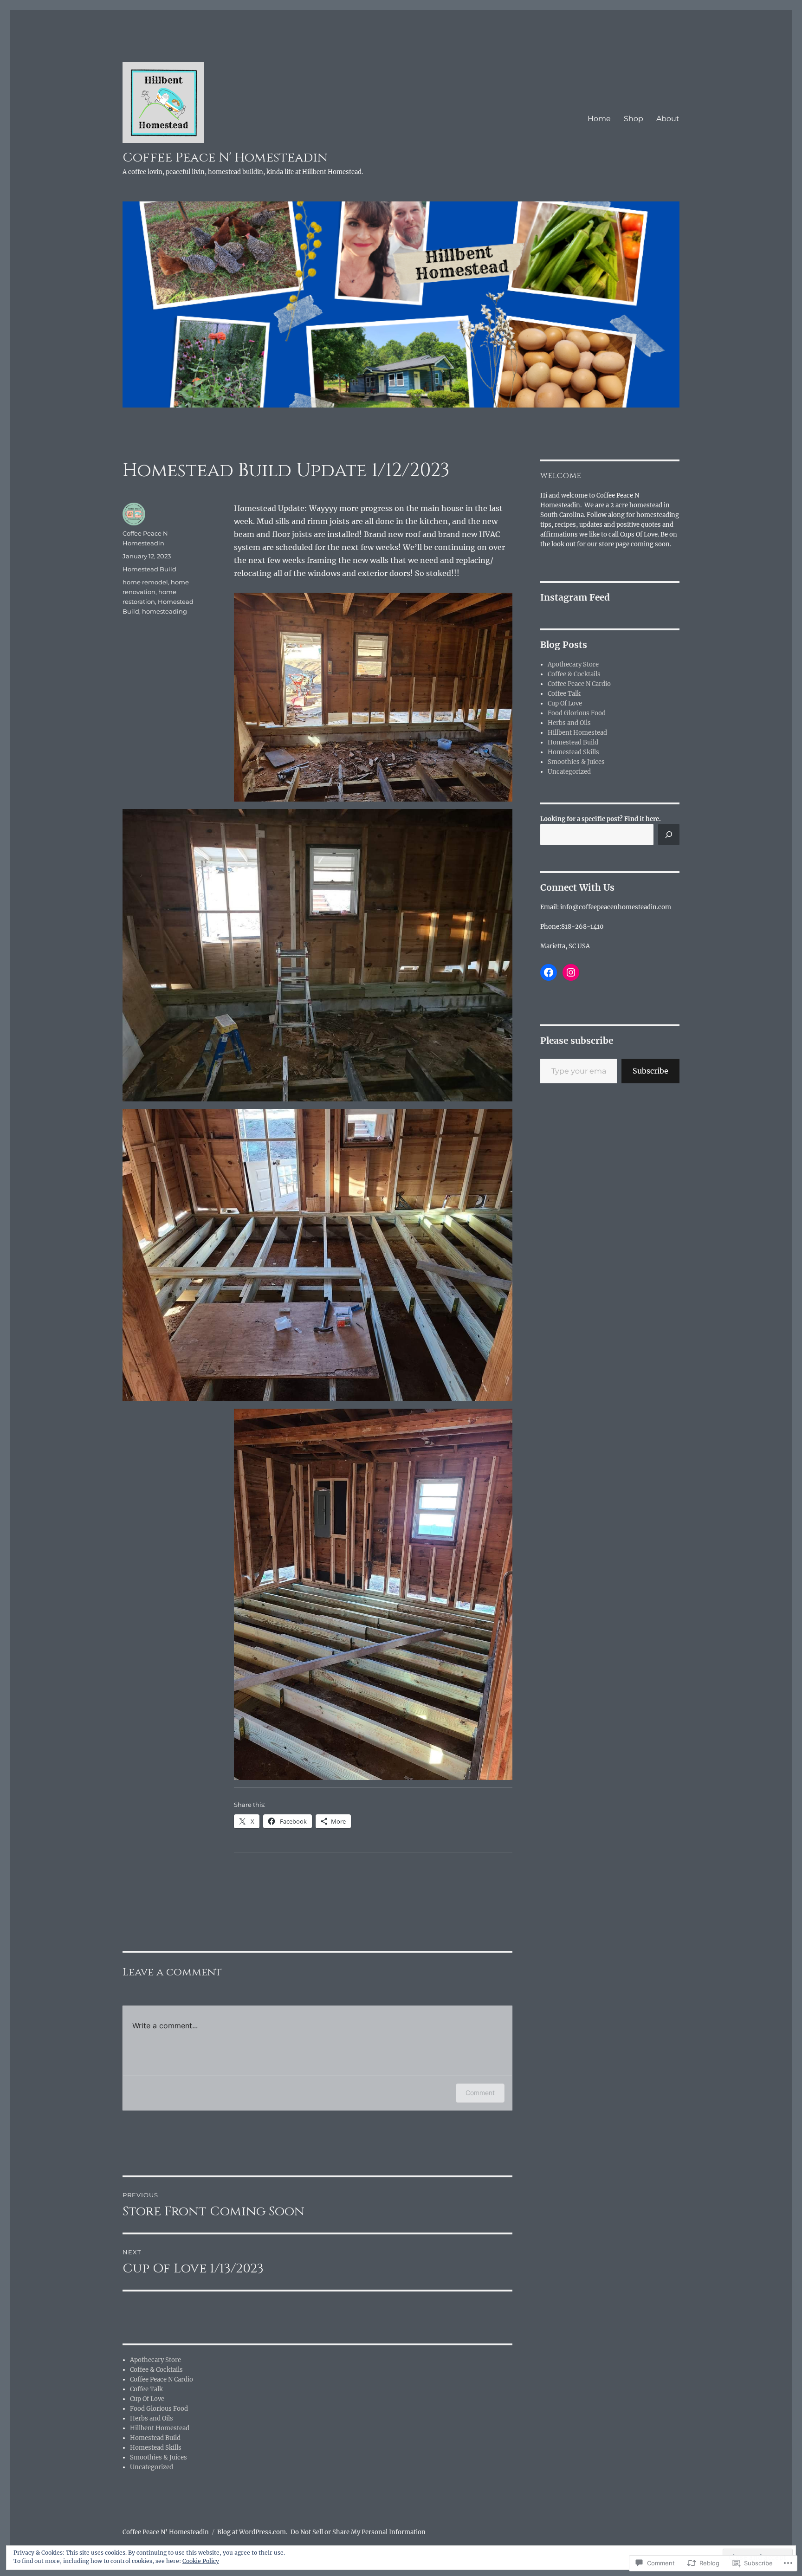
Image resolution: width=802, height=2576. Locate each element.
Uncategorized (152, 2467)
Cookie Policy (201, 2561)
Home (599, 119)
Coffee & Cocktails (156, 2370)
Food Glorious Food (159, 2409)
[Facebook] (549, 972)
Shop (634, 119)
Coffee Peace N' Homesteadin (225, 158)
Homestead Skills (156, 2448)
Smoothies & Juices (158, 2457)
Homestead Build (149, 569)
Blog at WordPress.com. (252, 2532)
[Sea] (669, 835)
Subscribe (650, 1071)
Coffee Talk (146, 2389)
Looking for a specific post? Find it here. (601, 819)
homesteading (165, 611)
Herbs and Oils (152, 2418)
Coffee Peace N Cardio (162, 2379)
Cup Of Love (147, 2399)
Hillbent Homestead (160, 2428)
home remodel (145, 582)
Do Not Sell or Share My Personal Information (358, 2532)
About (668, 119)
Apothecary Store (155, 2360)
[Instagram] (571, 972)
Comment (480, 2093)
